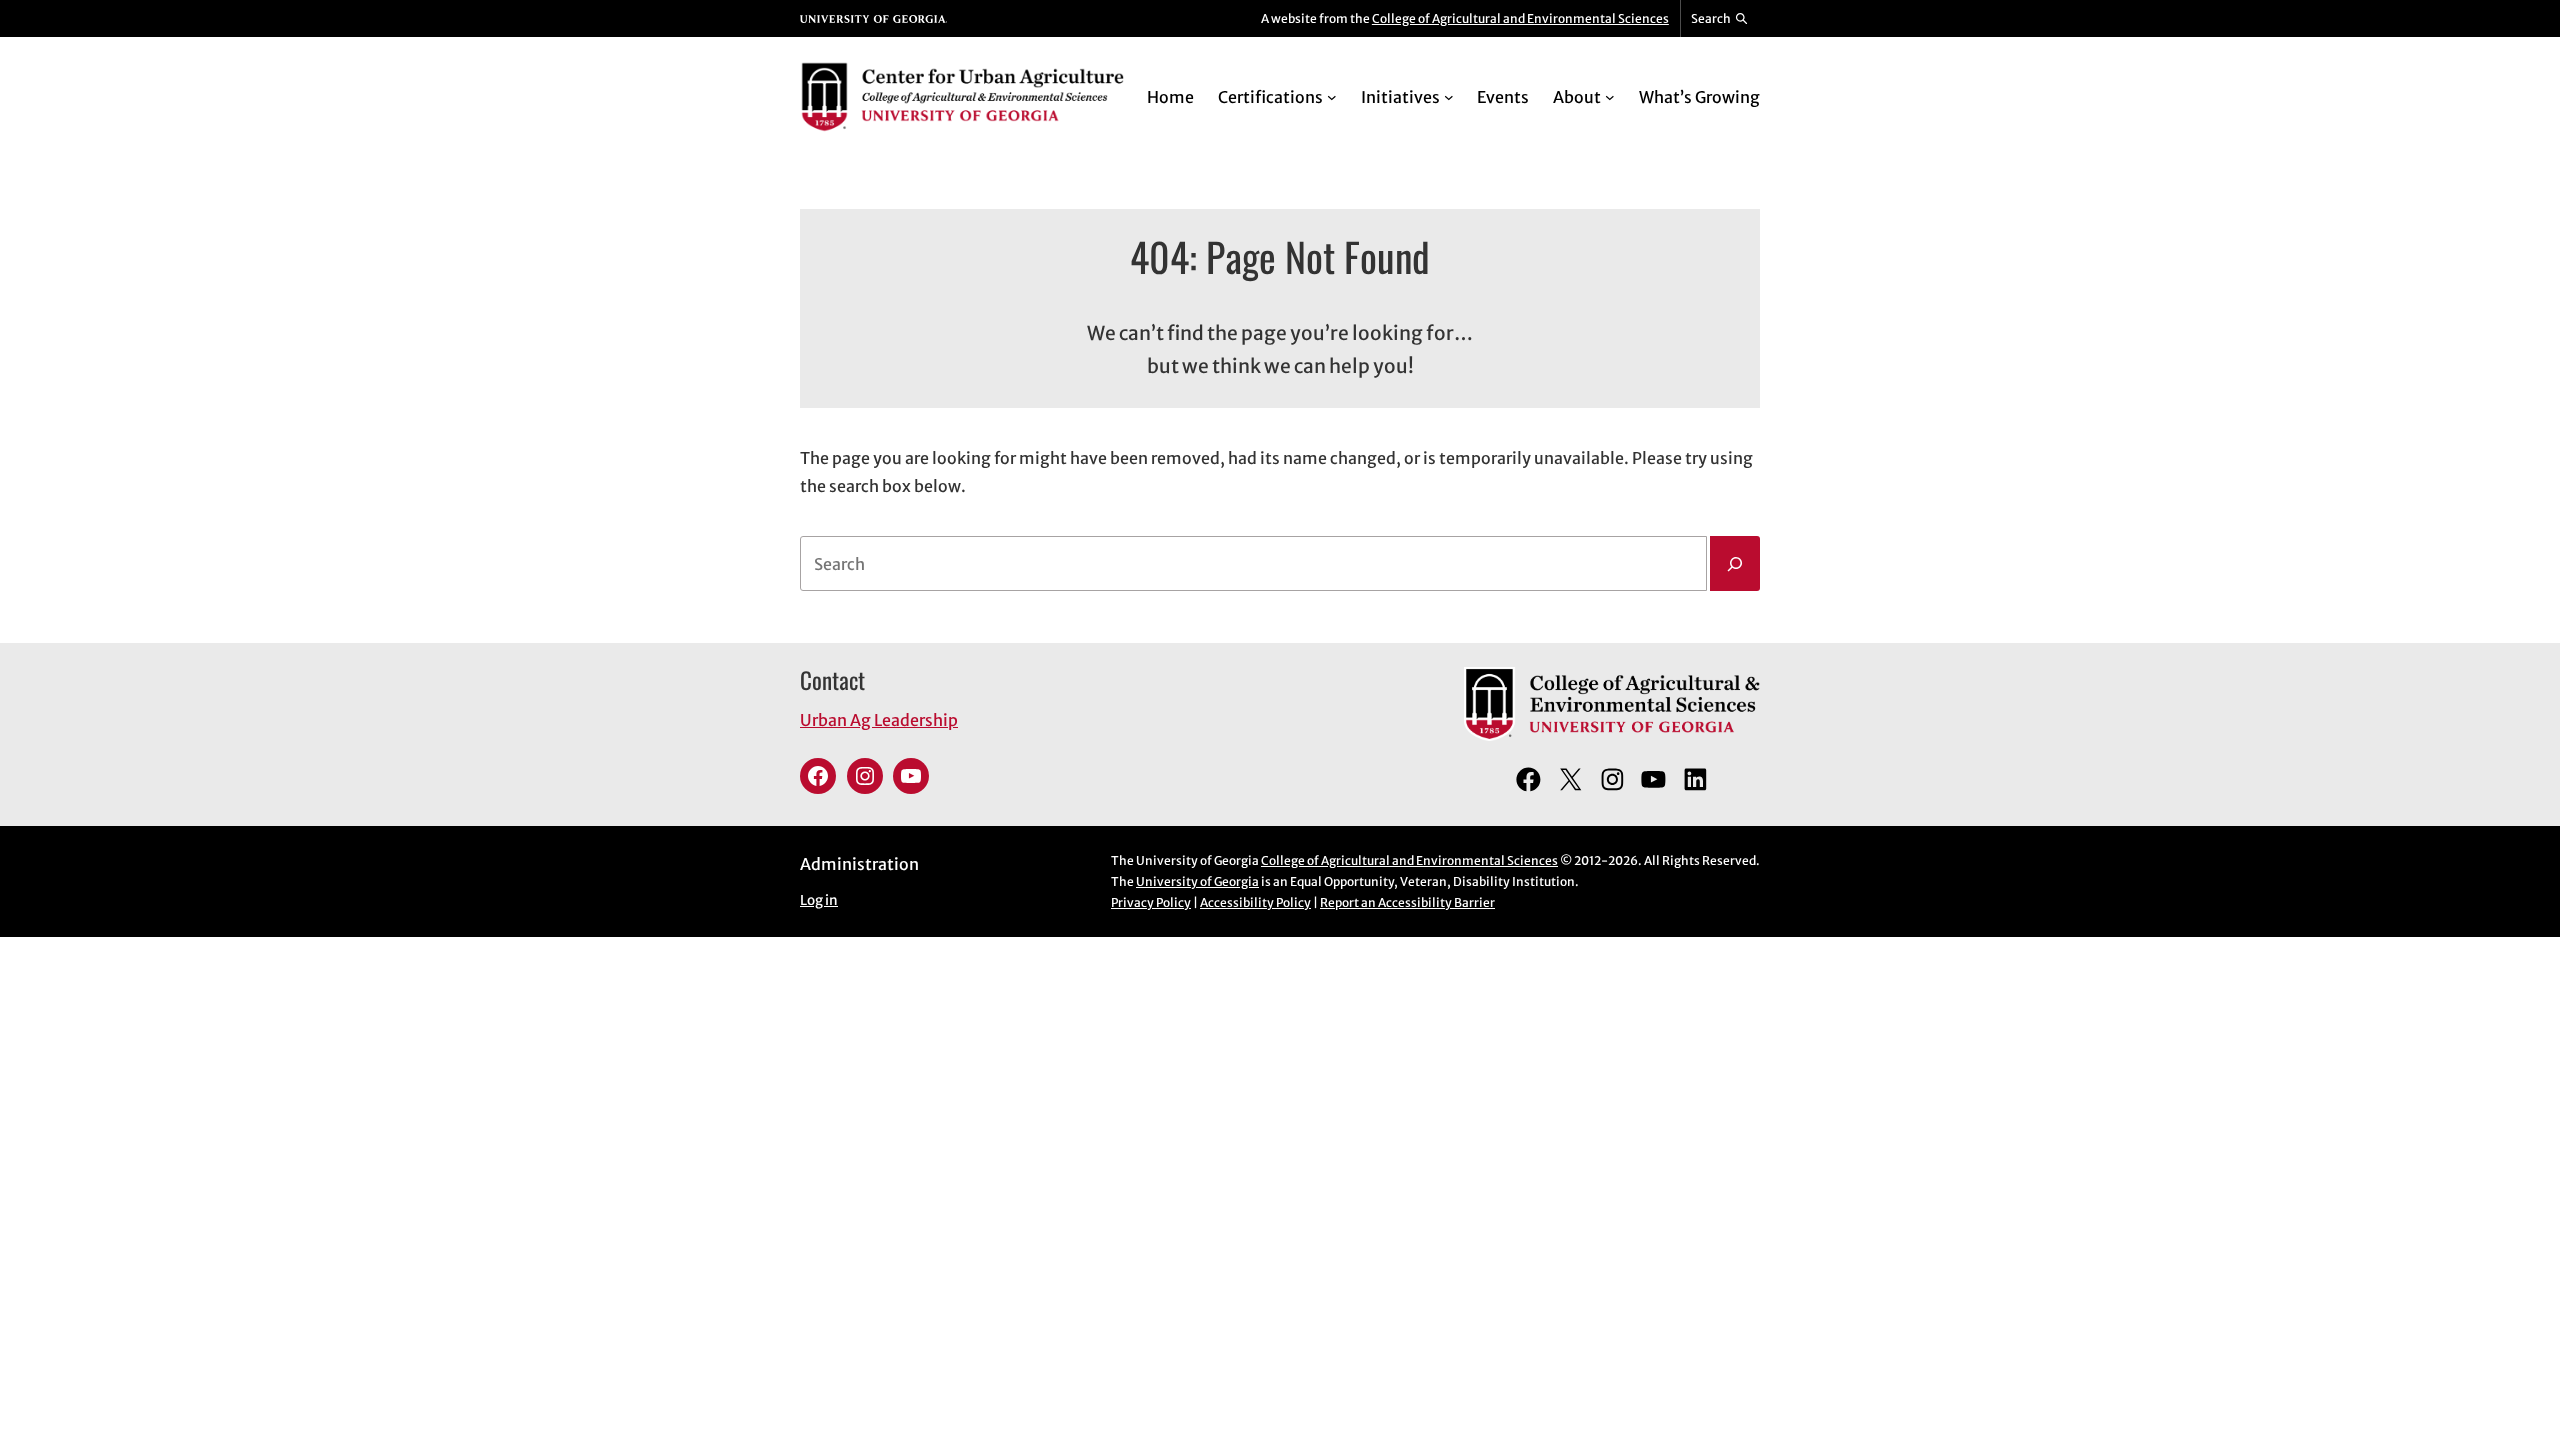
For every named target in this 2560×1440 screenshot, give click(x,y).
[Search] (1735, 564)
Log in (819, 900)
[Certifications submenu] (1332, 97)
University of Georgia (1197, 881)
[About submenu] (1610, 97)
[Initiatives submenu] (1449, 97)
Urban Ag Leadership (879, 720)
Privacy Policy (1151, 902)
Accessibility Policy (1255, 902)
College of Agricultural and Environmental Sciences (1520, 18)
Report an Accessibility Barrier (1407, 902)
